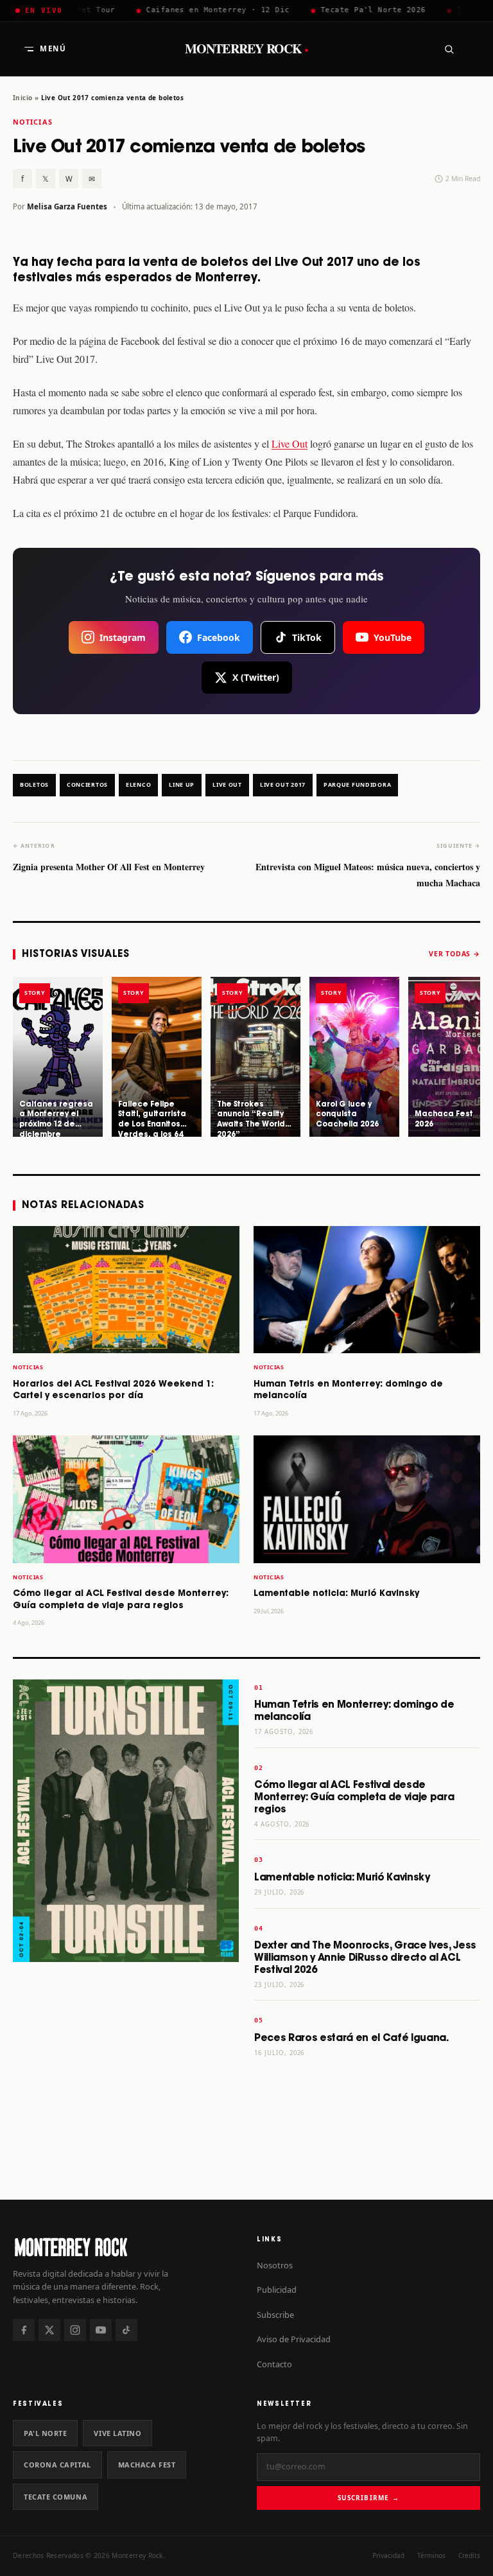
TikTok (307, 637)
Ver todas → (454, 954)
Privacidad (388, 2555)
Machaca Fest (147, 2465)
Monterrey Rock (247, 49)
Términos (431, 2555)
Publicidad (277, 2290)
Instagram (123, 637)
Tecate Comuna (56, 2497)
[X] (49, 2330)
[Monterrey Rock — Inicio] (125, 2247)
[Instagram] (75, 2330)
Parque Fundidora (357, 785)
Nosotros (275, 2265)
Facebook (219, 637)
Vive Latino (117, 2433)
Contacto (274, 2364)
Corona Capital (57, 2465)
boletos (34, 785)
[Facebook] (24, 2330)
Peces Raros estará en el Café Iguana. (351, 2038)
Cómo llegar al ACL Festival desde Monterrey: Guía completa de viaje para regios (354, 1797)
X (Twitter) (256, 677)
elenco (138, 785)
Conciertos (87, 785)
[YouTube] (101, 2330)
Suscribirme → (368, 2498)
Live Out (290, 443)
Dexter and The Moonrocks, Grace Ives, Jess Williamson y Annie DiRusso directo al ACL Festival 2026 (365, 1958)
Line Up (182, 785)
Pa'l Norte (45, 2433)
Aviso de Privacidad (294, 2339)
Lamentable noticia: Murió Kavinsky (336, 1594)
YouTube (393, 637)
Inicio (22, 98)
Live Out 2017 (283, 785)
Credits (469, 2555)
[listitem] (58, 1057)
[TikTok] (126, 2330)
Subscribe (275, 2315)
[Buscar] (449, 49)
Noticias (33, 122)
